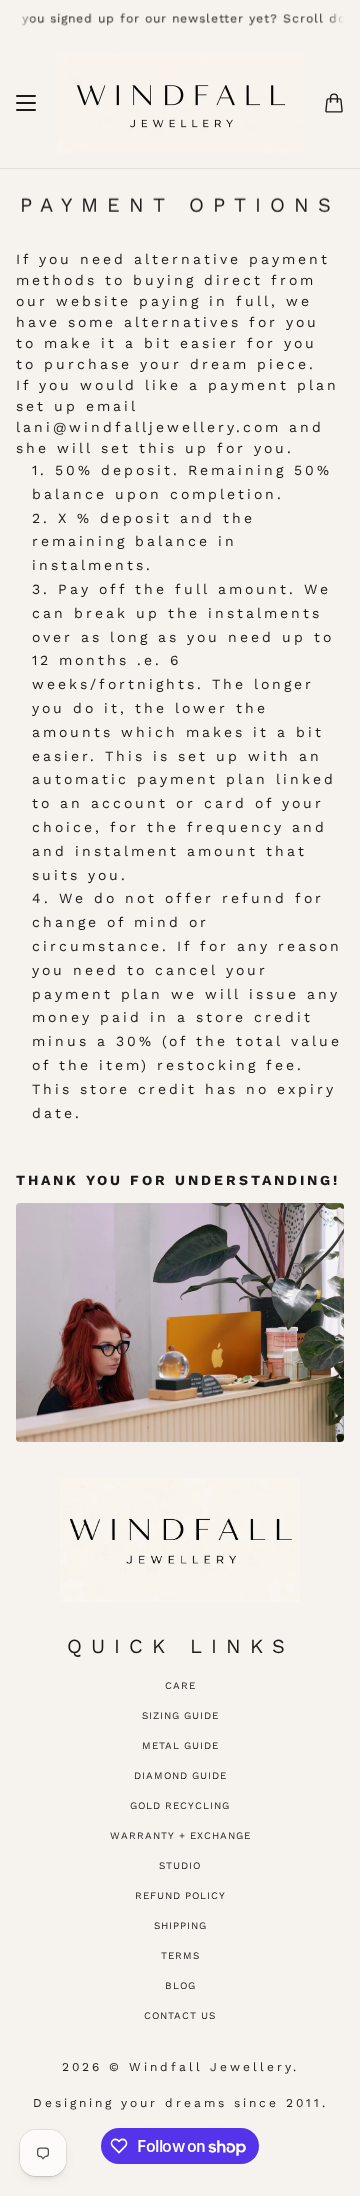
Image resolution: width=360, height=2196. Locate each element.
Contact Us (180, 2015)
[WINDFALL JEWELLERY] (180, 103)
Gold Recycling (180, 1805)
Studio (180, 1865)
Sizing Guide (180, 1715)
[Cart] (334, 103)
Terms (180, 1955)
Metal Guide (180, 1745)
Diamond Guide (180, 1775)
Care (180, 1685)
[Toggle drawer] (26, 103)
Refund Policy (180, 1895)
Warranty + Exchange (180, 1835)
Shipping (180, 1925)
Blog (180, 1985)
